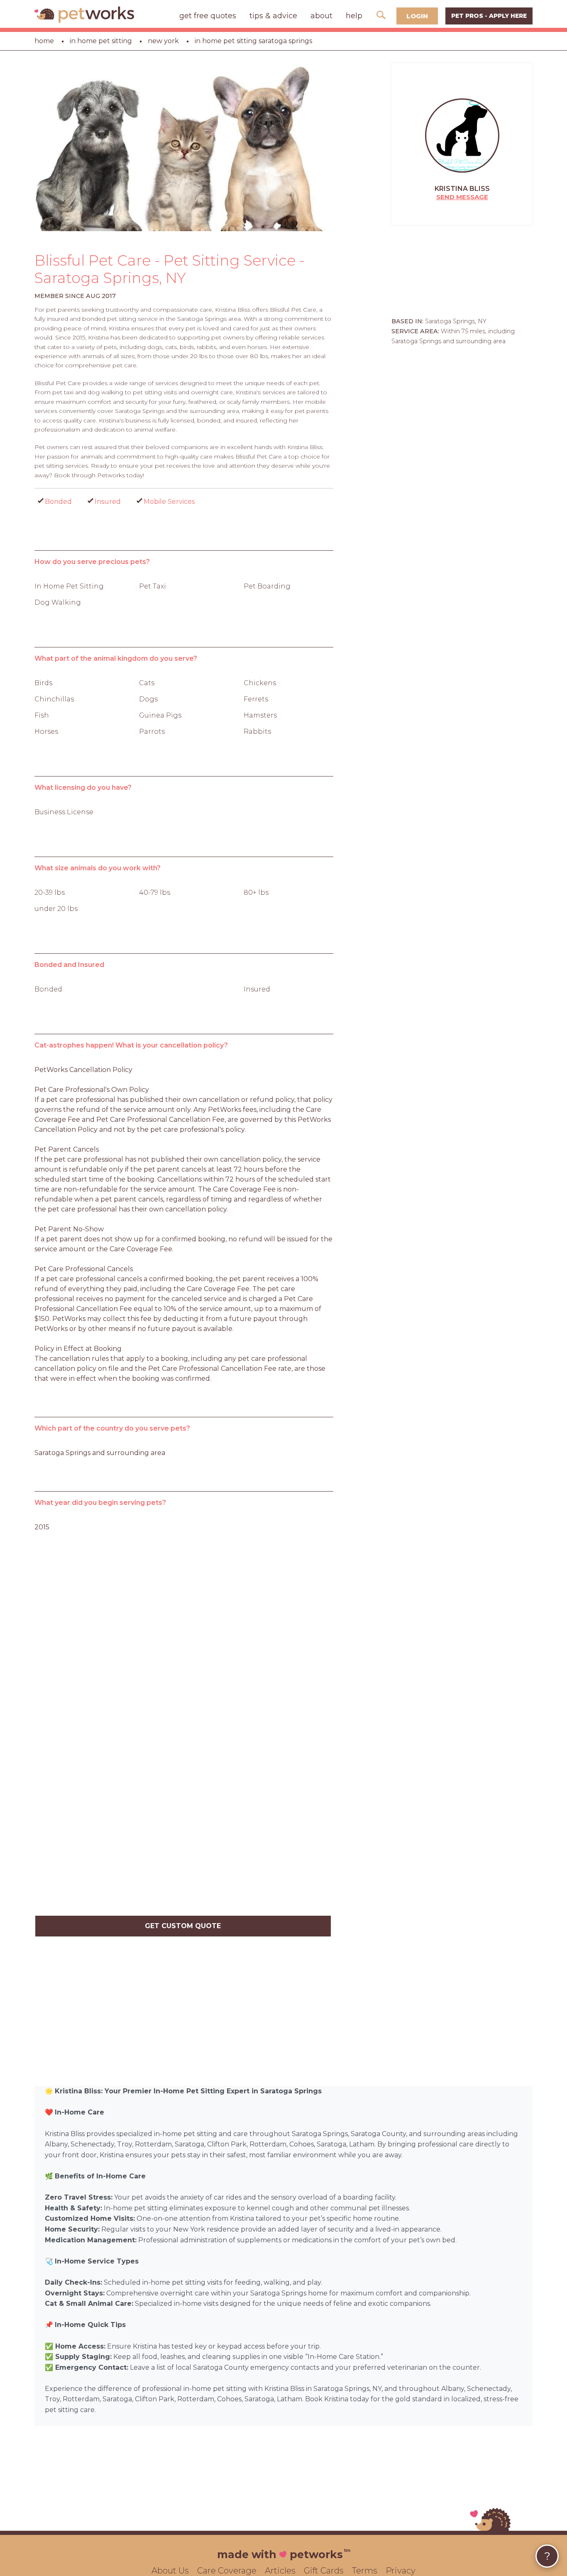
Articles (280, 2571)
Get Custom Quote (183, 1926)
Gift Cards (324, 2571)
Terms (365, 2571)
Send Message (462, 197)
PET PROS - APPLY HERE (489, 16)
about (321, 16)
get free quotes (208, 16)
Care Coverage (227, 2571)
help (354, 16)
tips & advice (273, 16)
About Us (170, 2571)
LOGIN (417, 16)
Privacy (401, 2571)
